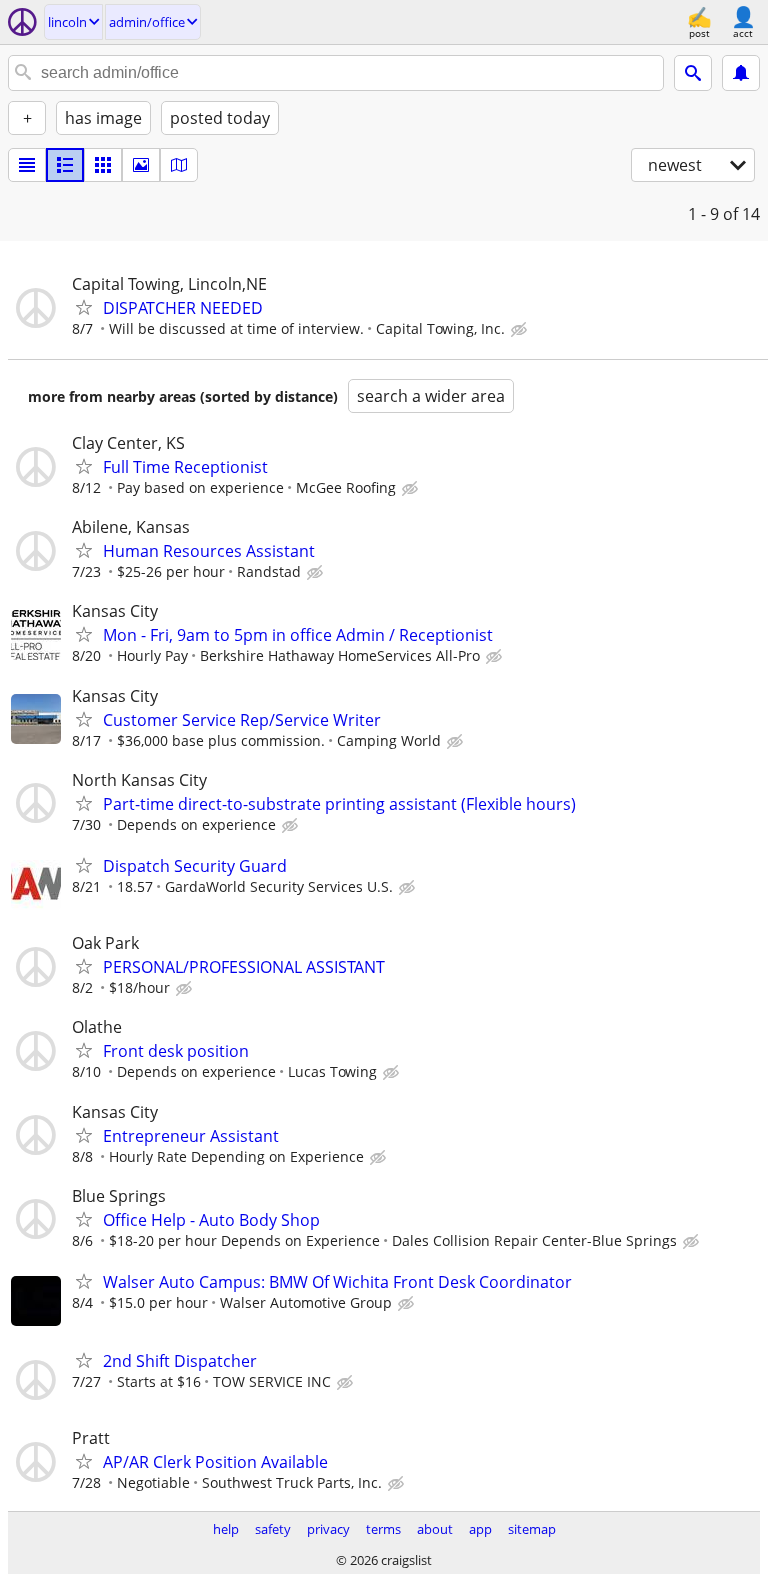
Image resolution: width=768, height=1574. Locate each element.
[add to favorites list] (84, 307)
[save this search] (741, 73)
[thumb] (65, 165)
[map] (179, 165)
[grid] (103, 165)
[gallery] (141, 165)
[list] (27, 165)
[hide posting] (521, 330)
